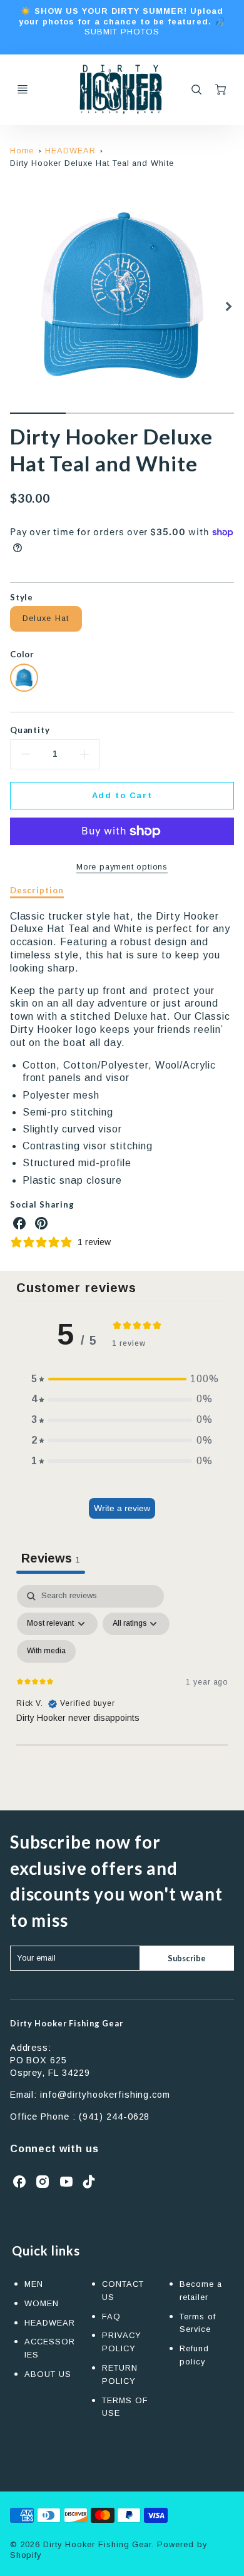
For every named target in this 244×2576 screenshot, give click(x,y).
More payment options (122, 867)
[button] (122, 1379)
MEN (34, 2284)
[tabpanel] (122, 1693)
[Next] (228, 307)
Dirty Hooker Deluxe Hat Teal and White (92, 163)
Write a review (122, 1508)
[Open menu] (23, 90)
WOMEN (42, 2303)
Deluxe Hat (46, 618)
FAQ (111, 2317)
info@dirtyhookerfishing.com (105, 2095)
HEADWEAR (70, 151)
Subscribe (187, 1958)
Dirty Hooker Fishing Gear (67, 2023)
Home (22, 151)
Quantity (30, 730)
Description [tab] (37, 890)
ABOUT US (48, 2374)
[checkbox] (46, 1651)
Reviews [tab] (51, 1558)
